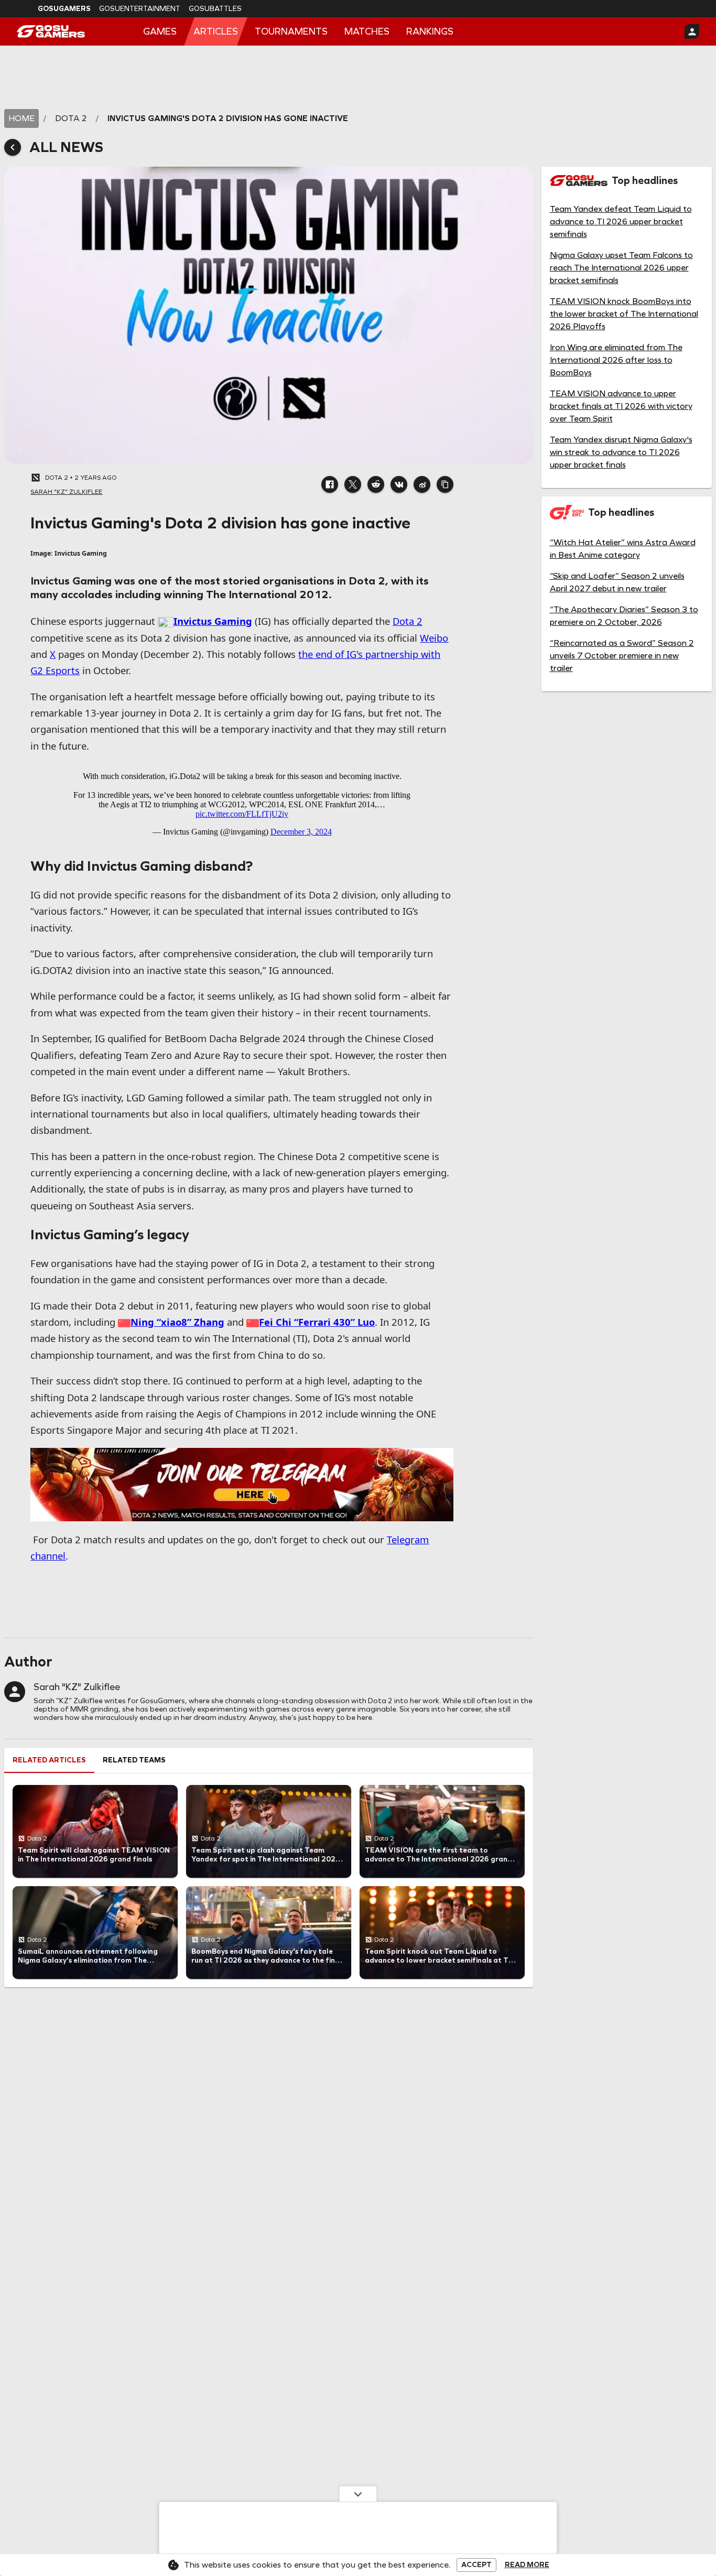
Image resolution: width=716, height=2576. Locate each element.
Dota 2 (408, 621)
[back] (13, 147)
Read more (527, 2565)
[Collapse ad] (358, 2494)
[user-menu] (692, 31)
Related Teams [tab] (134, 1760)
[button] (330, 484)
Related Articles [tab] (49, 1760)
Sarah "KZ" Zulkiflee (77, 1687)
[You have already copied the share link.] (445, 484)
